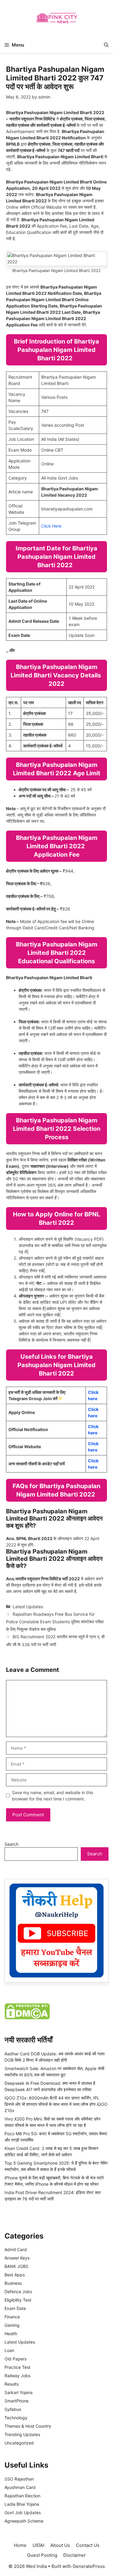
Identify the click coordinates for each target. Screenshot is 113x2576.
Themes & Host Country (28, 2426)
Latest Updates (28, 1607)
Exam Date (15, 2308)
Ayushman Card (20, 2487)
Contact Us (88, 2545)
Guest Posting (42, 2555)
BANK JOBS (16, 2266)
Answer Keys (17, 2258)
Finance (12, 2317)
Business (13, 2283)
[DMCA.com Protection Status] (27, 2018)
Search (11, 1844)
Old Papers (16, 2359)
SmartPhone (17, 2401)
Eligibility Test (18, 2300)
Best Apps (15, 2275)
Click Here (51, 526)
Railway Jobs (17, 2376)
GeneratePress (89, 2566)
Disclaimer (75, 2555)
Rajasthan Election (22, 2496)
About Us (60, 2545)
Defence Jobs (18, 2291)
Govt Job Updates (23, 2512)
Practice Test (17, 2367)
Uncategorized (19, 2443)
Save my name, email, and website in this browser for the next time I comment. (53, 1796)
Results (12, 2384)
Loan (9, 2350)
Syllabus (13, 2409)
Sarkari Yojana (19, 2392)
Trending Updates (22, 2434)
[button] (106, 45)
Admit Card (16, 2249)
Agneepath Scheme (24, 2521)
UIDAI (38, 2545)
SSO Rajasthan (19, 2479)
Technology (16, 2418)
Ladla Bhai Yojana (22, 2504)
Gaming (12, 2325)
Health (11, 2334)
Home (20, 2545)
